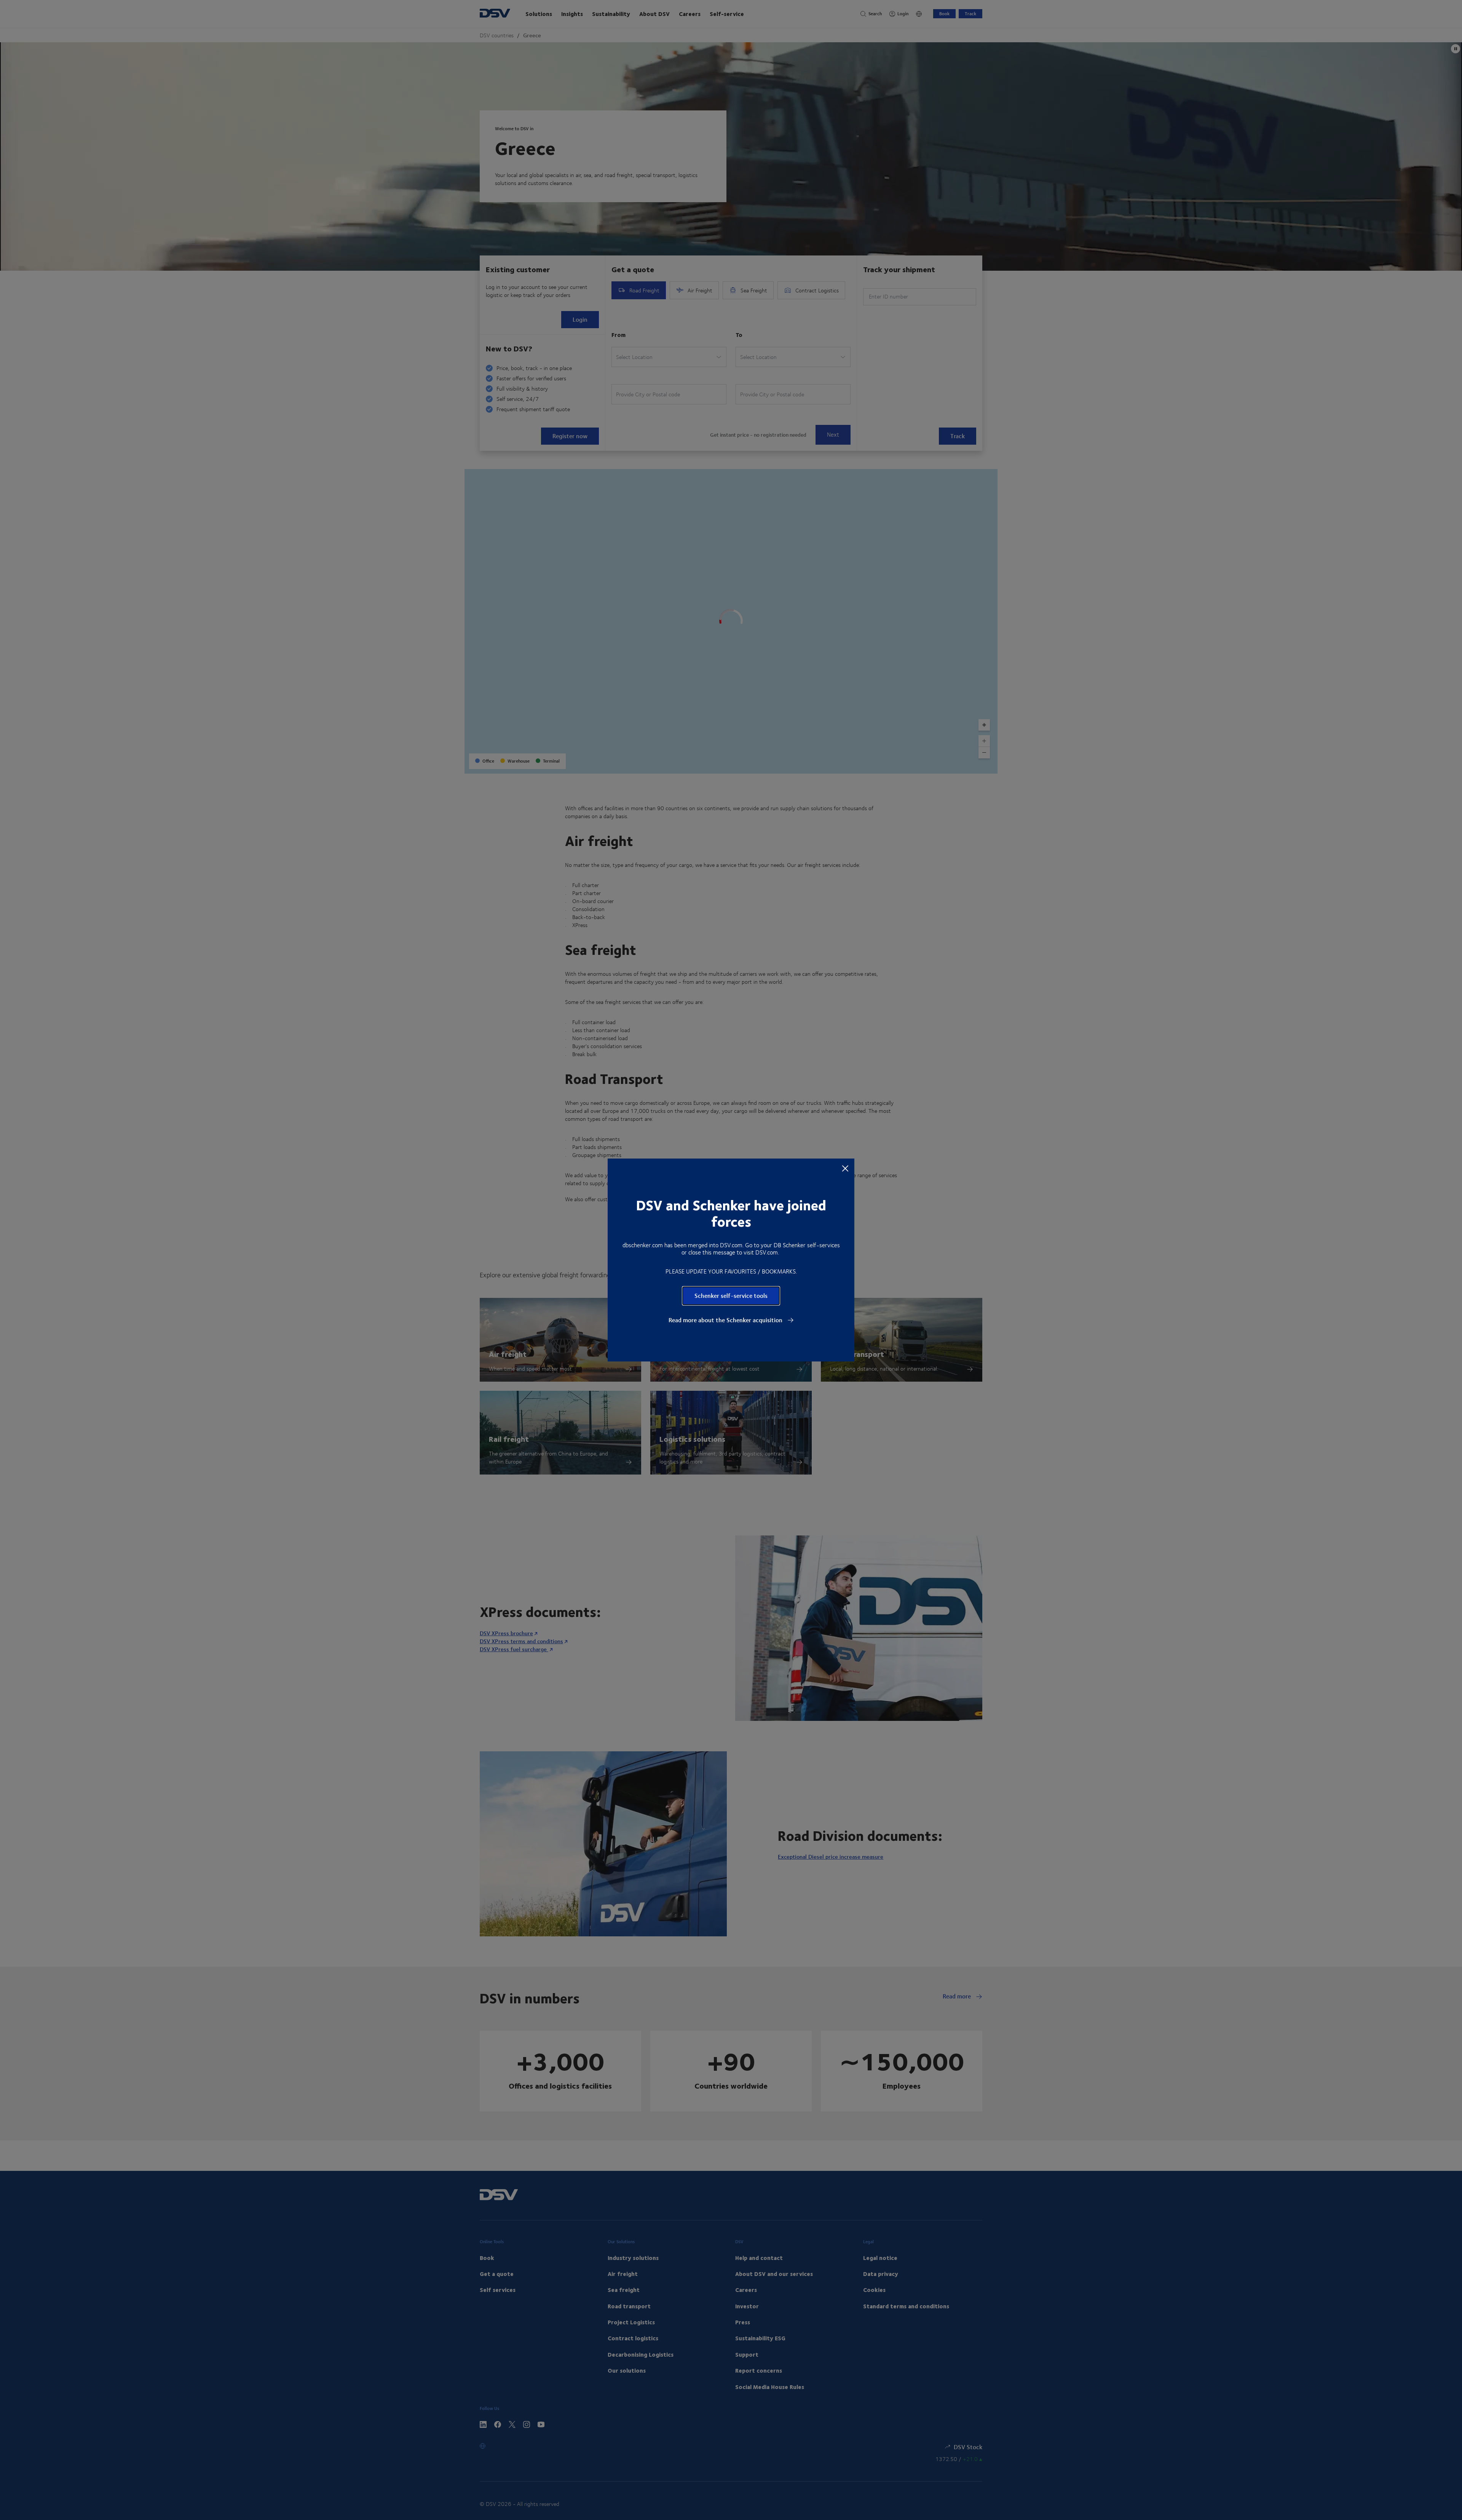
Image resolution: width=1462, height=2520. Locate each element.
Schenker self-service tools (731, 1295)
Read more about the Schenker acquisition (726, 1320)
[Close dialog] (845, 1168)
